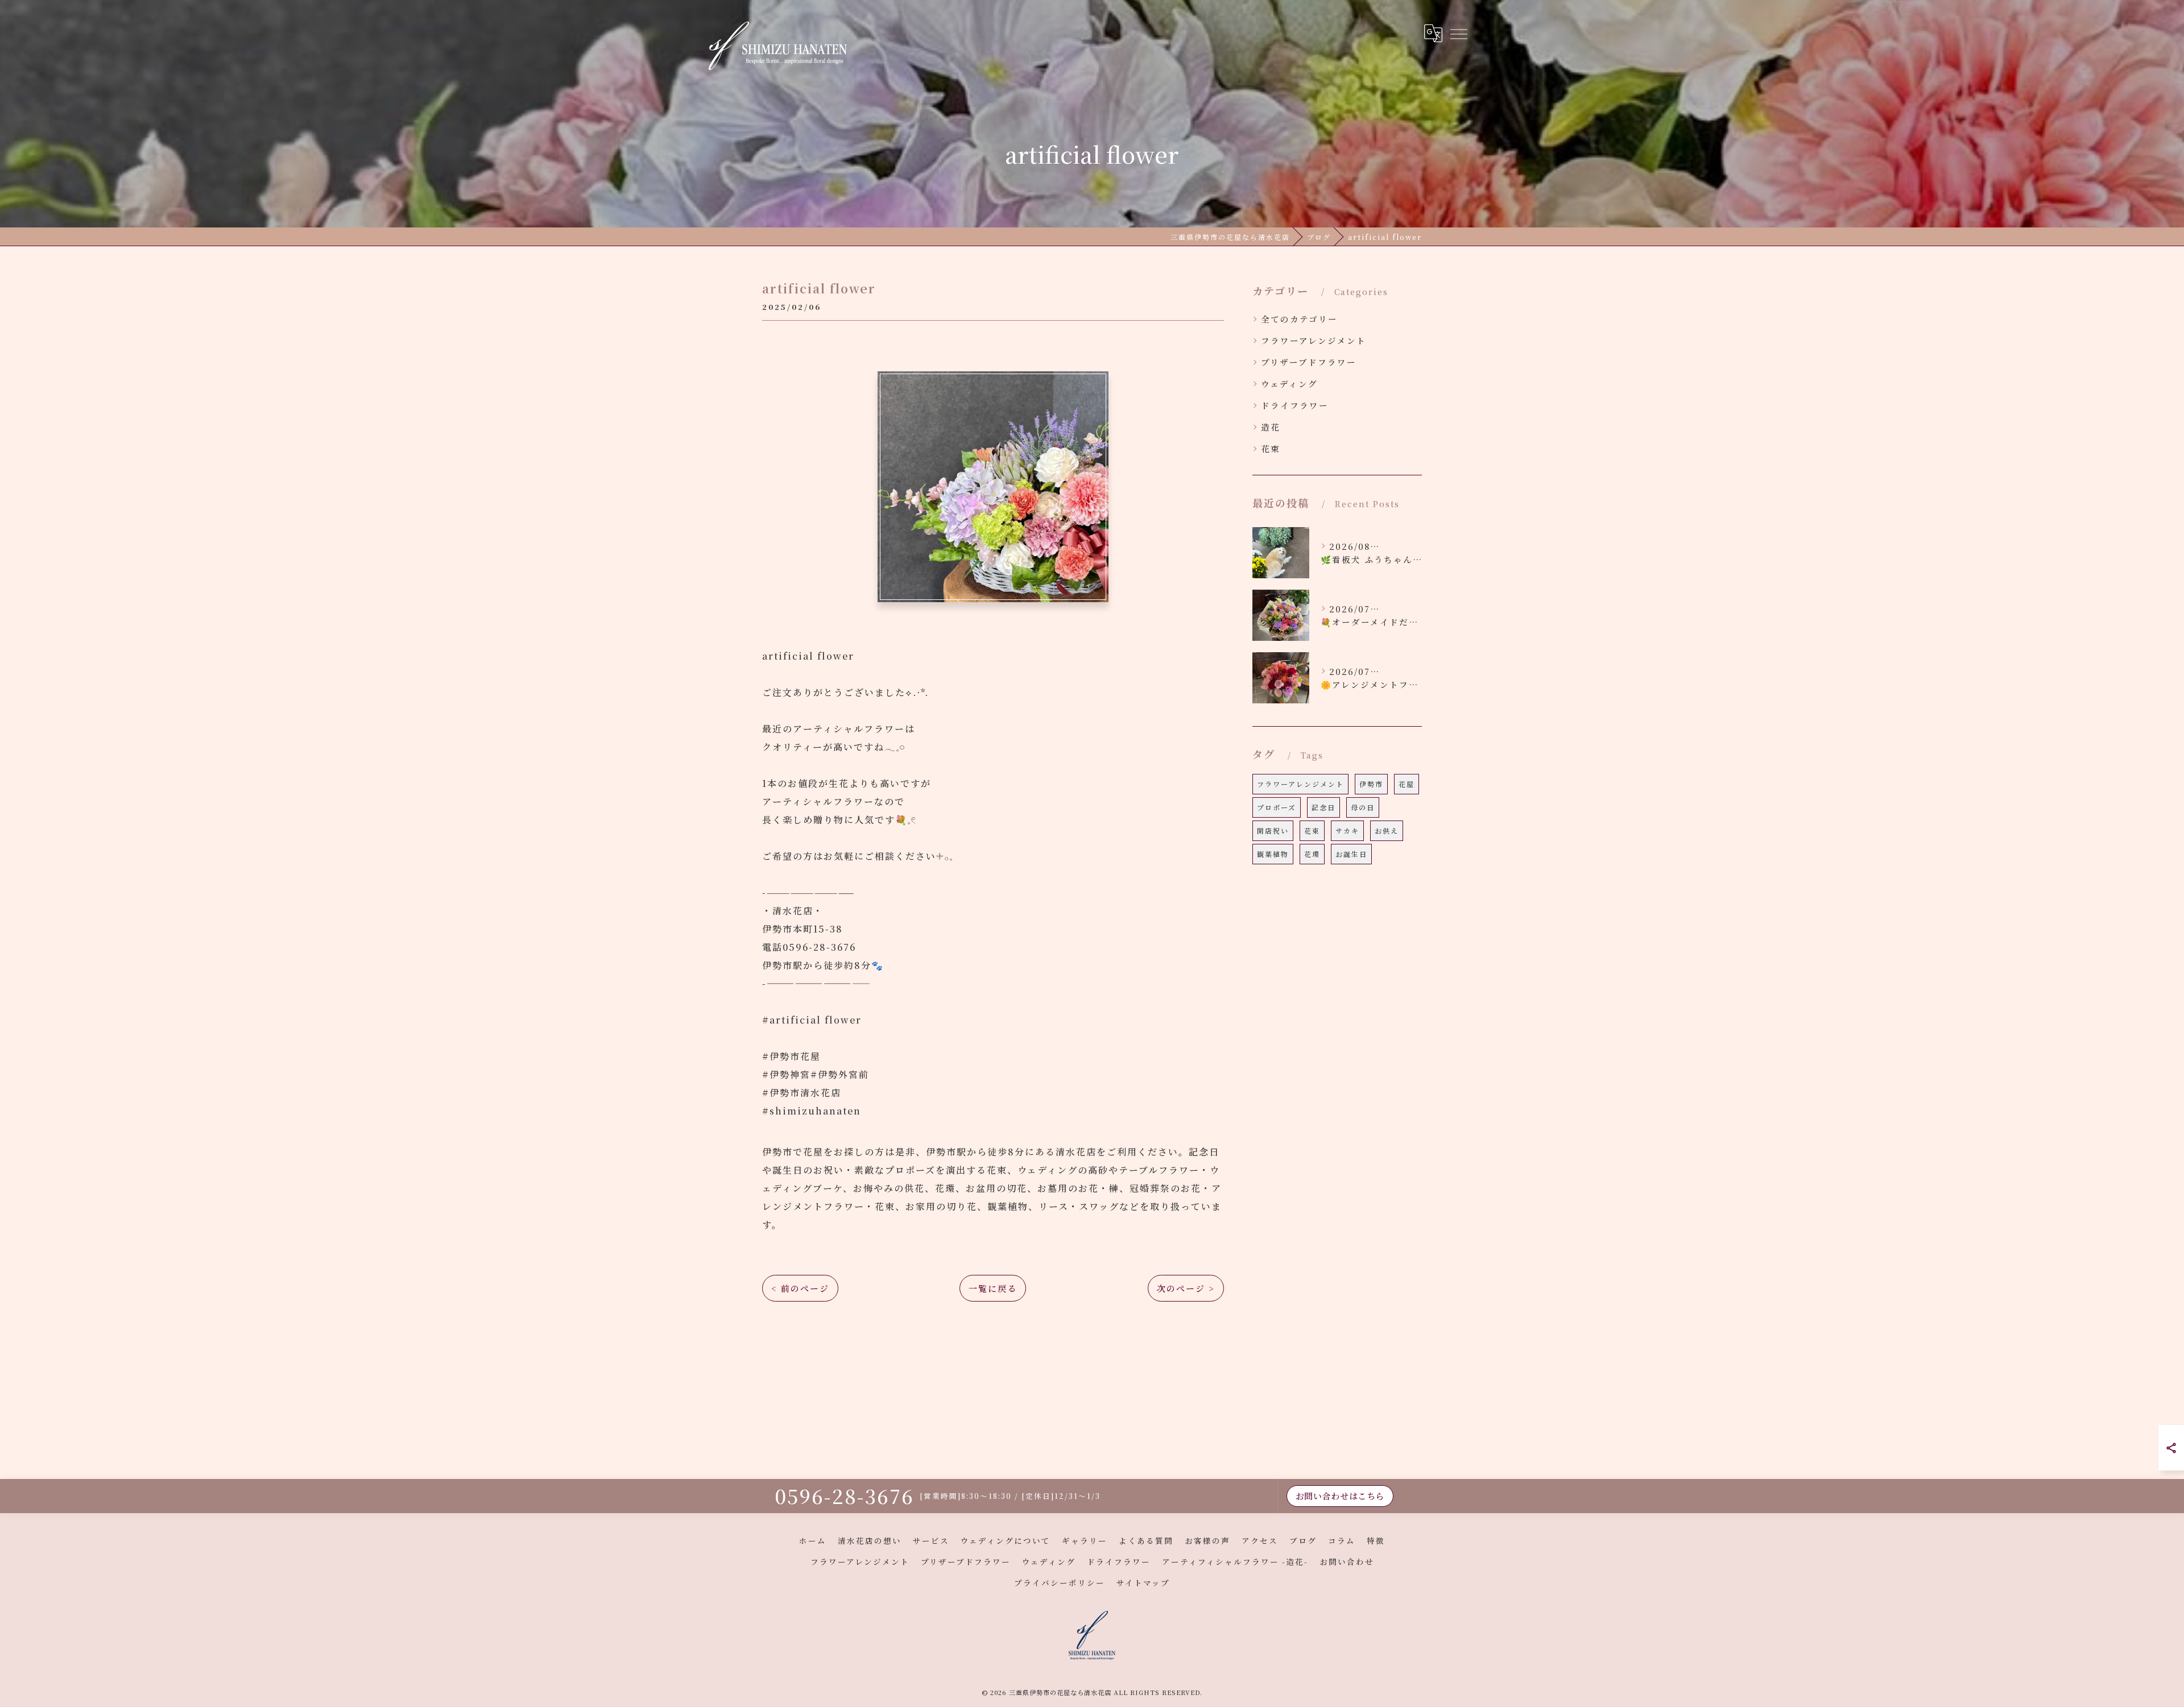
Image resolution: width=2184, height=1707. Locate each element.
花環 (1312, 854)
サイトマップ (1143, 1582)
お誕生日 (1351, 854)
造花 (1271, 427)
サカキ (1347, 830)
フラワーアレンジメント (1314, 340)
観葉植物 (1273, 854)
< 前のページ (800, 1288)
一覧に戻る (993, 1288)
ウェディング (1289, 384)
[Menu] (1458, 33)
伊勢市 (1371, 784)
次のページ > (1186, 1288)
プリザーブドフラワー (1309, 362)
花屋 (1407, 784)
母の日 (1363, 807)
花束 (1271, 448)
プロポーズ (1277, 807)
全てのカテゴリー (1299, 319)
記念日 (1323, 807)
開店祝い (1273, 830)
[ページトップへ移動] (1413, 1496)
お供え (1387, 830)
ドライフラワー (1295, 405)
